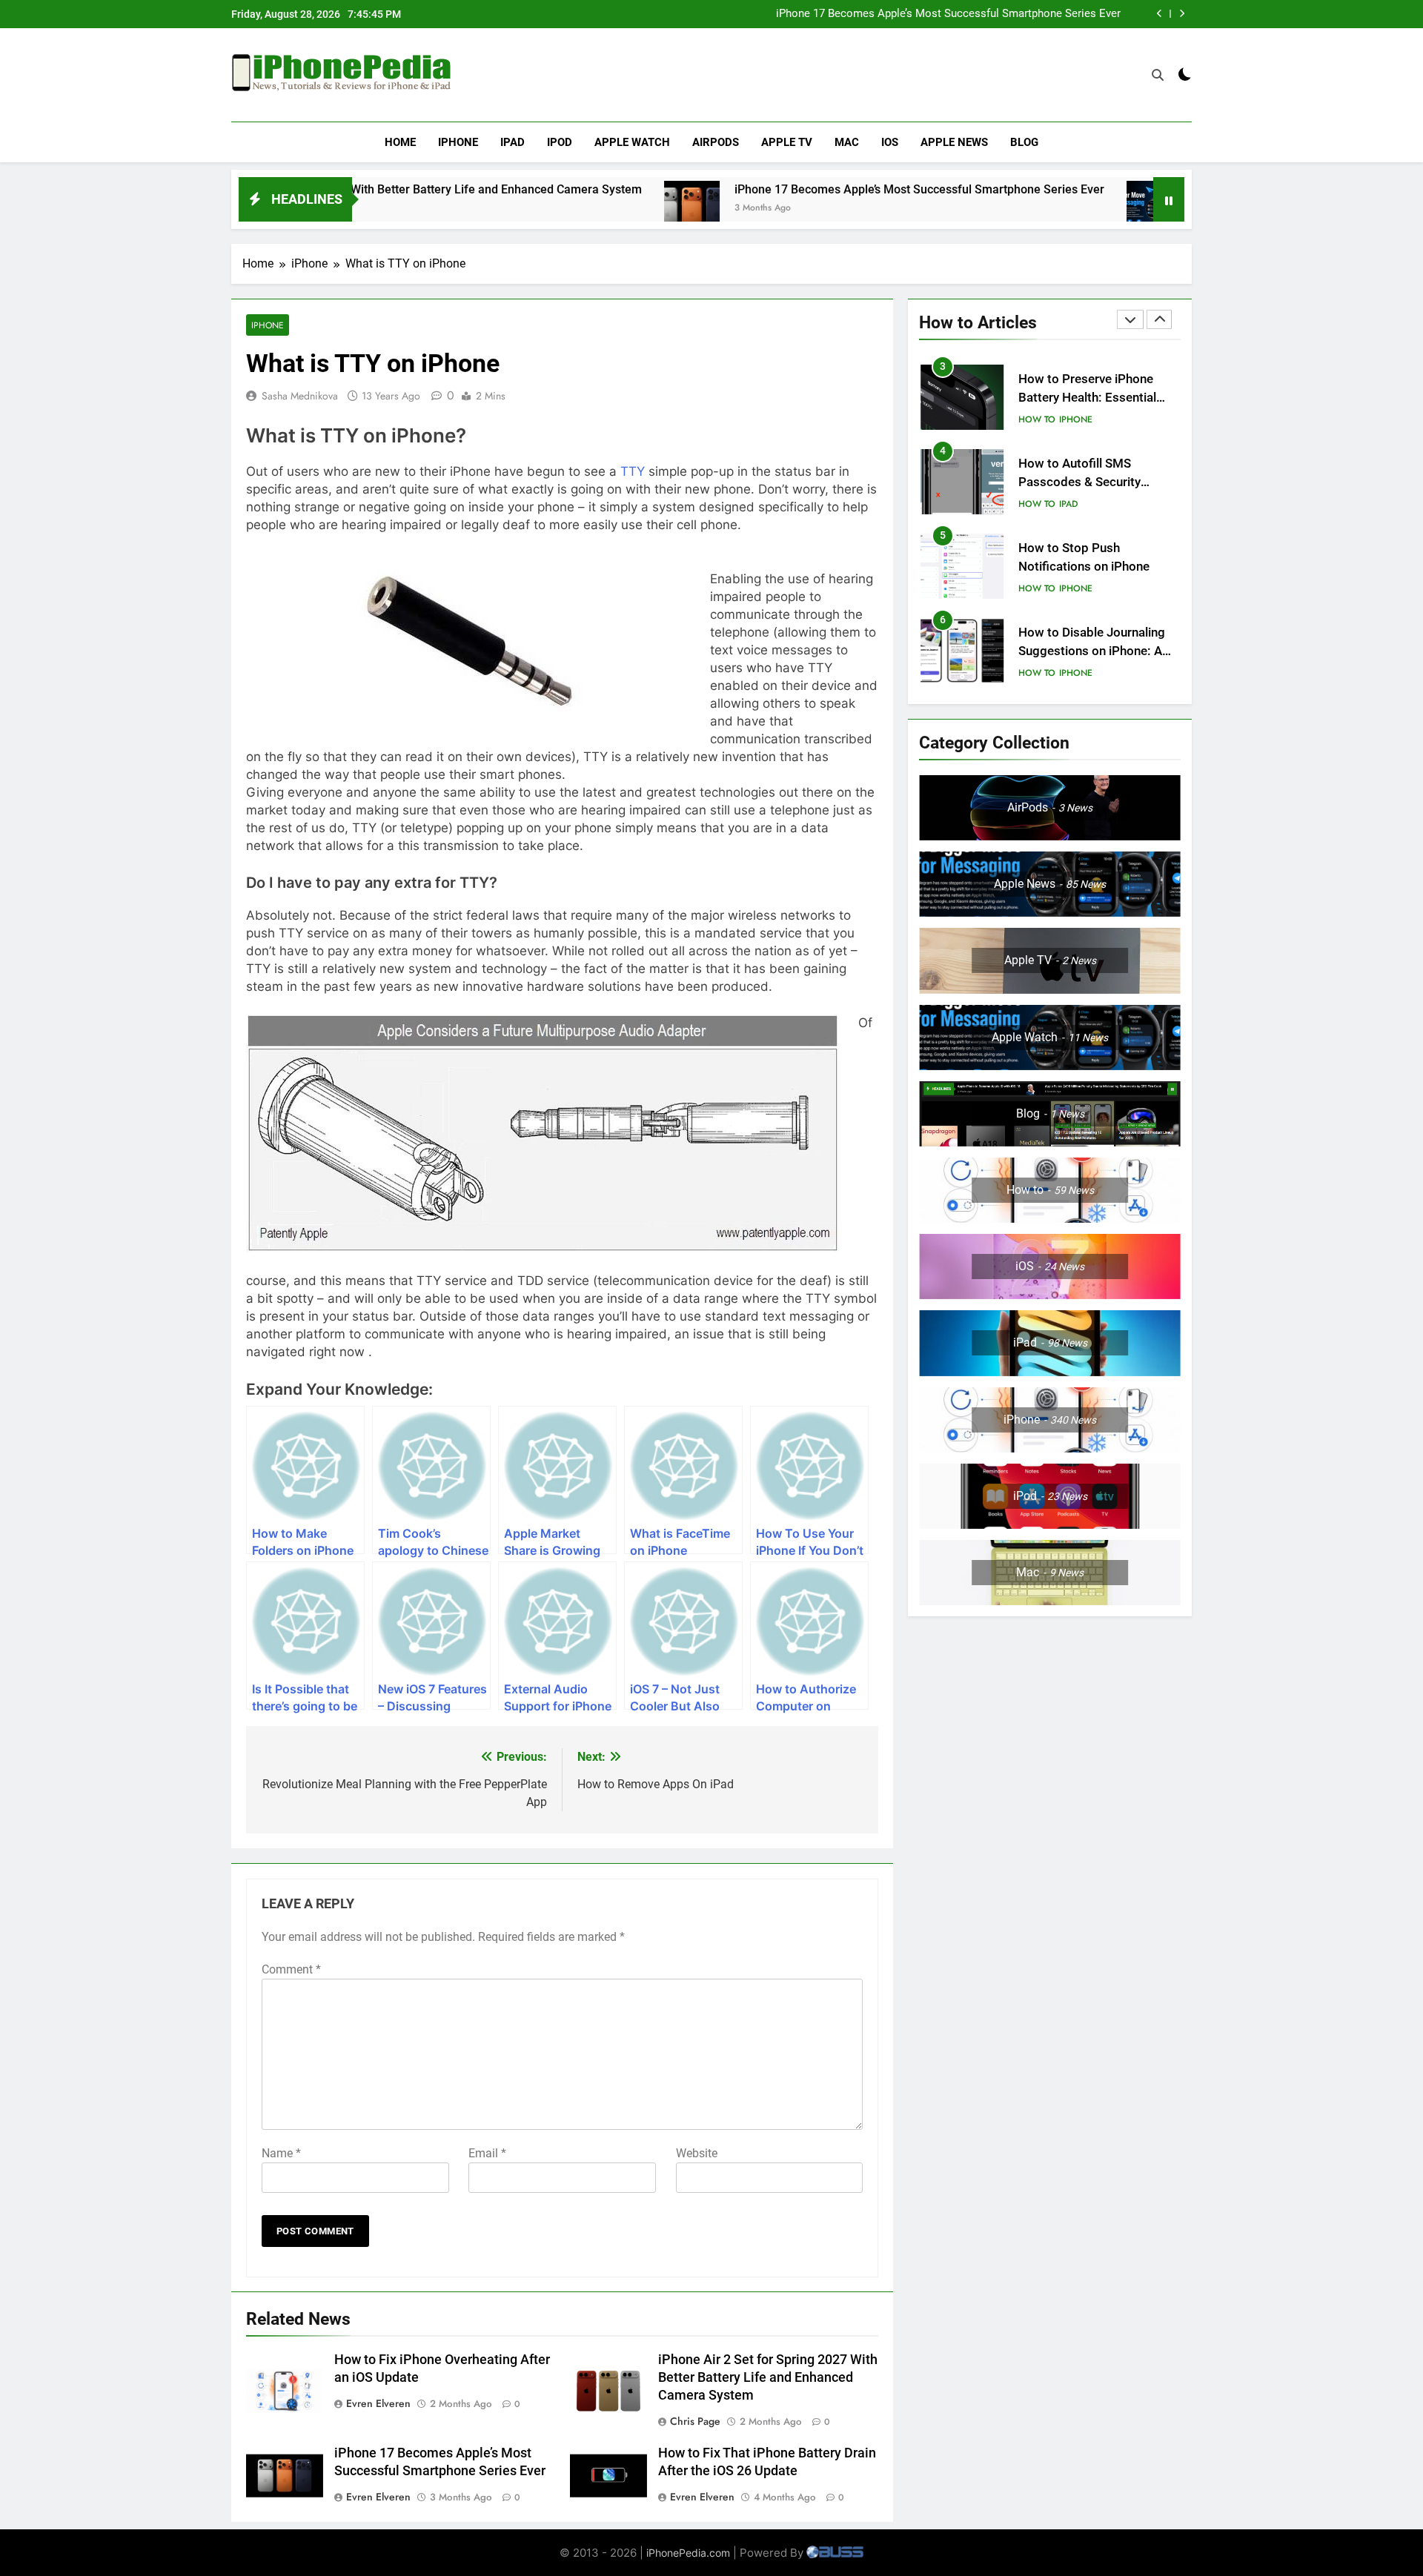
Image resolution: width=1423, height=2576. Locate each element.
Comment (291, 1969)
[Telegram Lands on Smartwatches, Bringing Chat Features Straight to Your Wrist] (1050, 209)
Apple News (954, 142)
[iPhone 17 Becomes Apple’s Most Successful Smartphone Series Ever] (587, 209)
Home (400, 142)
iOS (890, 142)
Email (487, 2153)
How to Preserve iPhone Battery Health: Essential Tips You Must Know (1087, 398)
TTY (633, 471)
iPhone (458, 142)
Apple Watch (632, 142)
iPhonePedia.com (688, 2553)
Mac (847, 142)
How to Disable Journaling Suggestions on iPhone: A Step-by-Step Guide (1092, 651)
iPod (560, 142)
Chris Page (695, 2421)
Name (281, 2153)
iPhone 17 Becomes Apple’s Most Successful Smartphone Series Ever (948, 14)
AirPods (716, 142)
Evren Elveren (378, 2403)
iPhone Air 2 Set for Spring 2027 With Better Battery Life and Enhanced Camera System (768, 2377)
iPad (513, 142)
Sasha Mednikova (300, 396)
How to (1037, 419)
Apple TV (787, 142)
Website (697, 2153)
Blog (1024, 142)
